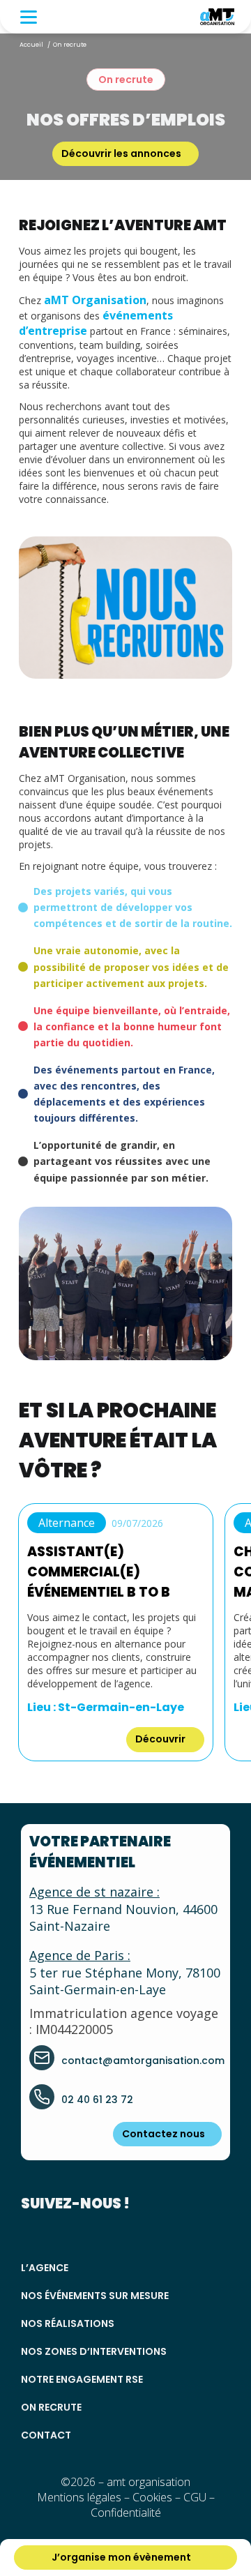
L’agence (45, 2268)
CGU (195, 2497)
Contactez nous (163, 2134)
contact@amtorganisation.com (143, 2061)
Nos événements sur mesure (95, 2296)
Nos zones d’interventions (94, 2351)
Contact (46, 2435)
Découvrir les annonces (121, 153)
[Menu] (25, 17)
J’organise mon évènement (121, 2557)
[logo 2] (217, 17)
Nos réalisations (68, 2323)
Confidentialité (126, 2513)
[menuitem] (25, 17)
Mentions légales (79, 2497)
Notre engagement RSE (82, 2379)
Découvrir (161, 1739)
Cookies (152, 2497)
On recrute (51, 2407)
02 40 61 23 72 (97, 2100)
